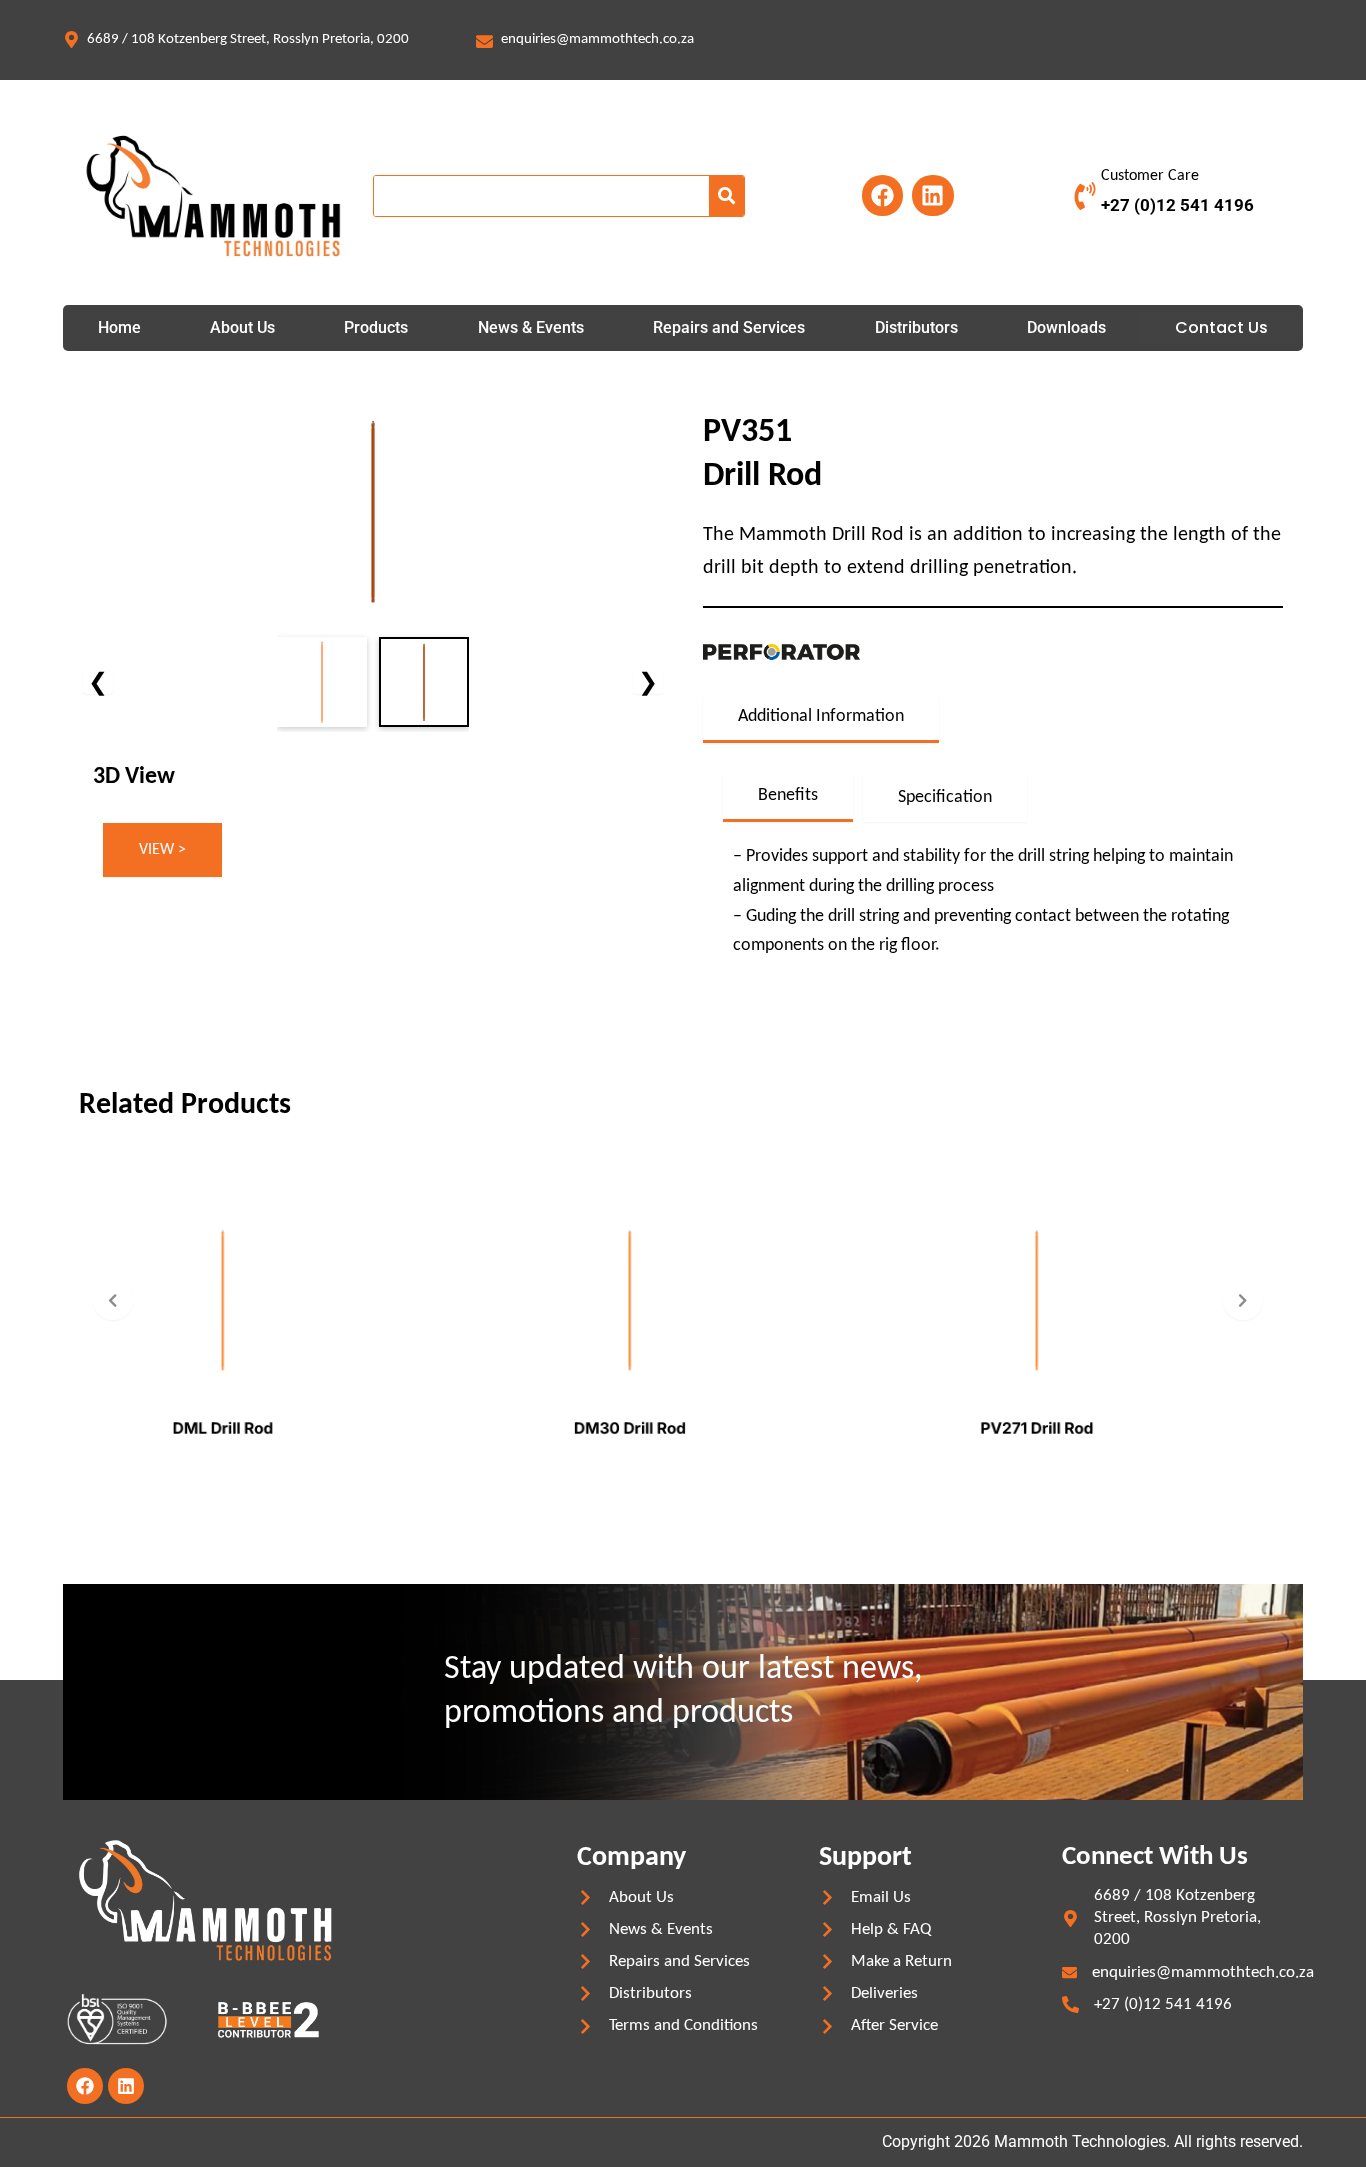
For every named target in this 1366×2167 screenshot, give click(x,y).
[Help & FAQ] (827, 1929)
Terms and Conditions (683, 2025)
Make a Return (901, 1961)
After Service (894, 2025)
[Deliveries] (827, 1993)
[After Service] (827, 2026)
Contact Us (1221, 327)
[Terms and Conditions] (585, 2026)
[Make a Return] (827, 1961)
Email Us (881, 1897)
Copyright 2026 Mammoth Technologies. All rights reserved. (1092, 2141)
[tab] (821, 718)
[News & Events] (585, 1929)
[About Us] (585, 1897)
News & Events (531, 327)
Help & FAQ (891, 1929)
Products (376, 327)
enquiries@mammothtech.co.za (597, 39)
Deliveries (884, 1993)
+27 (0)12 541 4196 (1177, 205)
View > (162, 850)
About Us (242, 327)
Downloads (1066, 327)
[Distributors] (585, 1993)
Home (119, 327)
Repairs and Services (729, 327)
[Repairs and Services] (585, 1961)
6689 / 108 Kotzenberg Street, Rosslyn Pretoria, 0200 (248, 39)
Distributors (916, 327)
